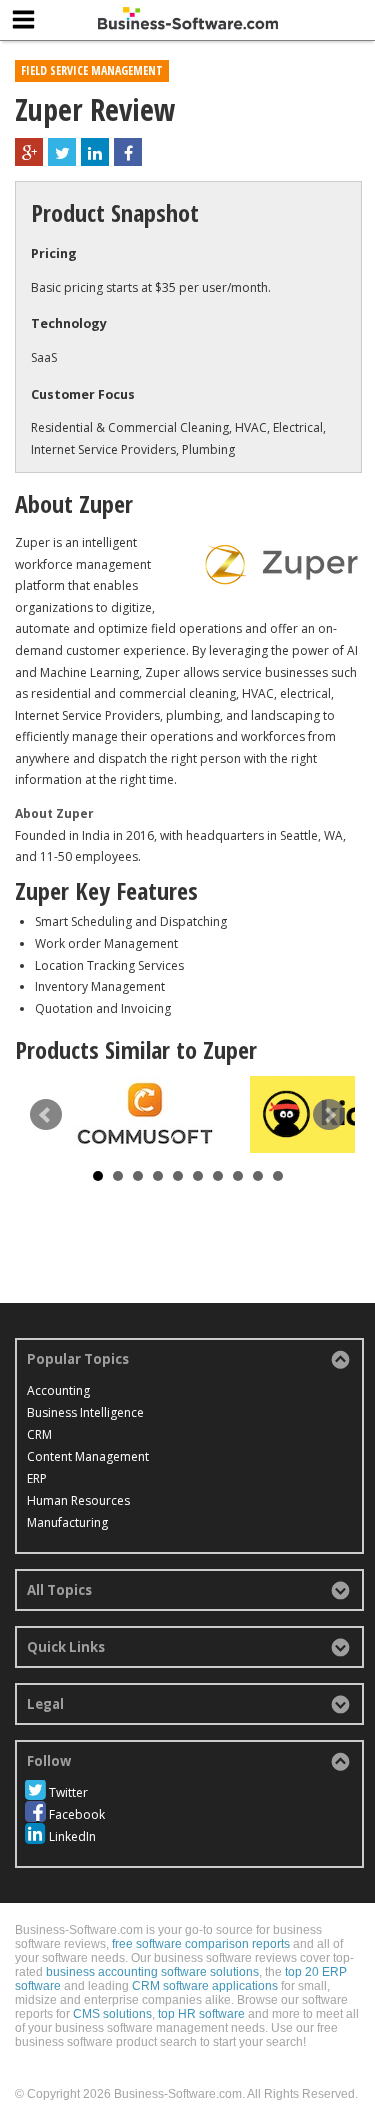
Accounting (58, 1390)
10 (278, 1176)
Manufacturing (67, 1522)
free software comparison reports (201, 1944)
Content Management (88, 1456)
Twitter (68, 1792)
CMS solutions (112, 2014)
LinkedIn (72, 1836)
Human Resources (78, 1500)
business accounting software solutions (152, 1972)
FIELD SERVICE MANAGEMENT (92, 70)
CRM (39, 1434)
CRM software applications (205, 1986)
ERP (37, 1478)
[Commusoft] (145, 1113)
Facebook (77, 1814)
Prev (46, 1115)
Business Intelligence (85, 1412)
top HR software (201, 2014)
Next (329, 1115)
